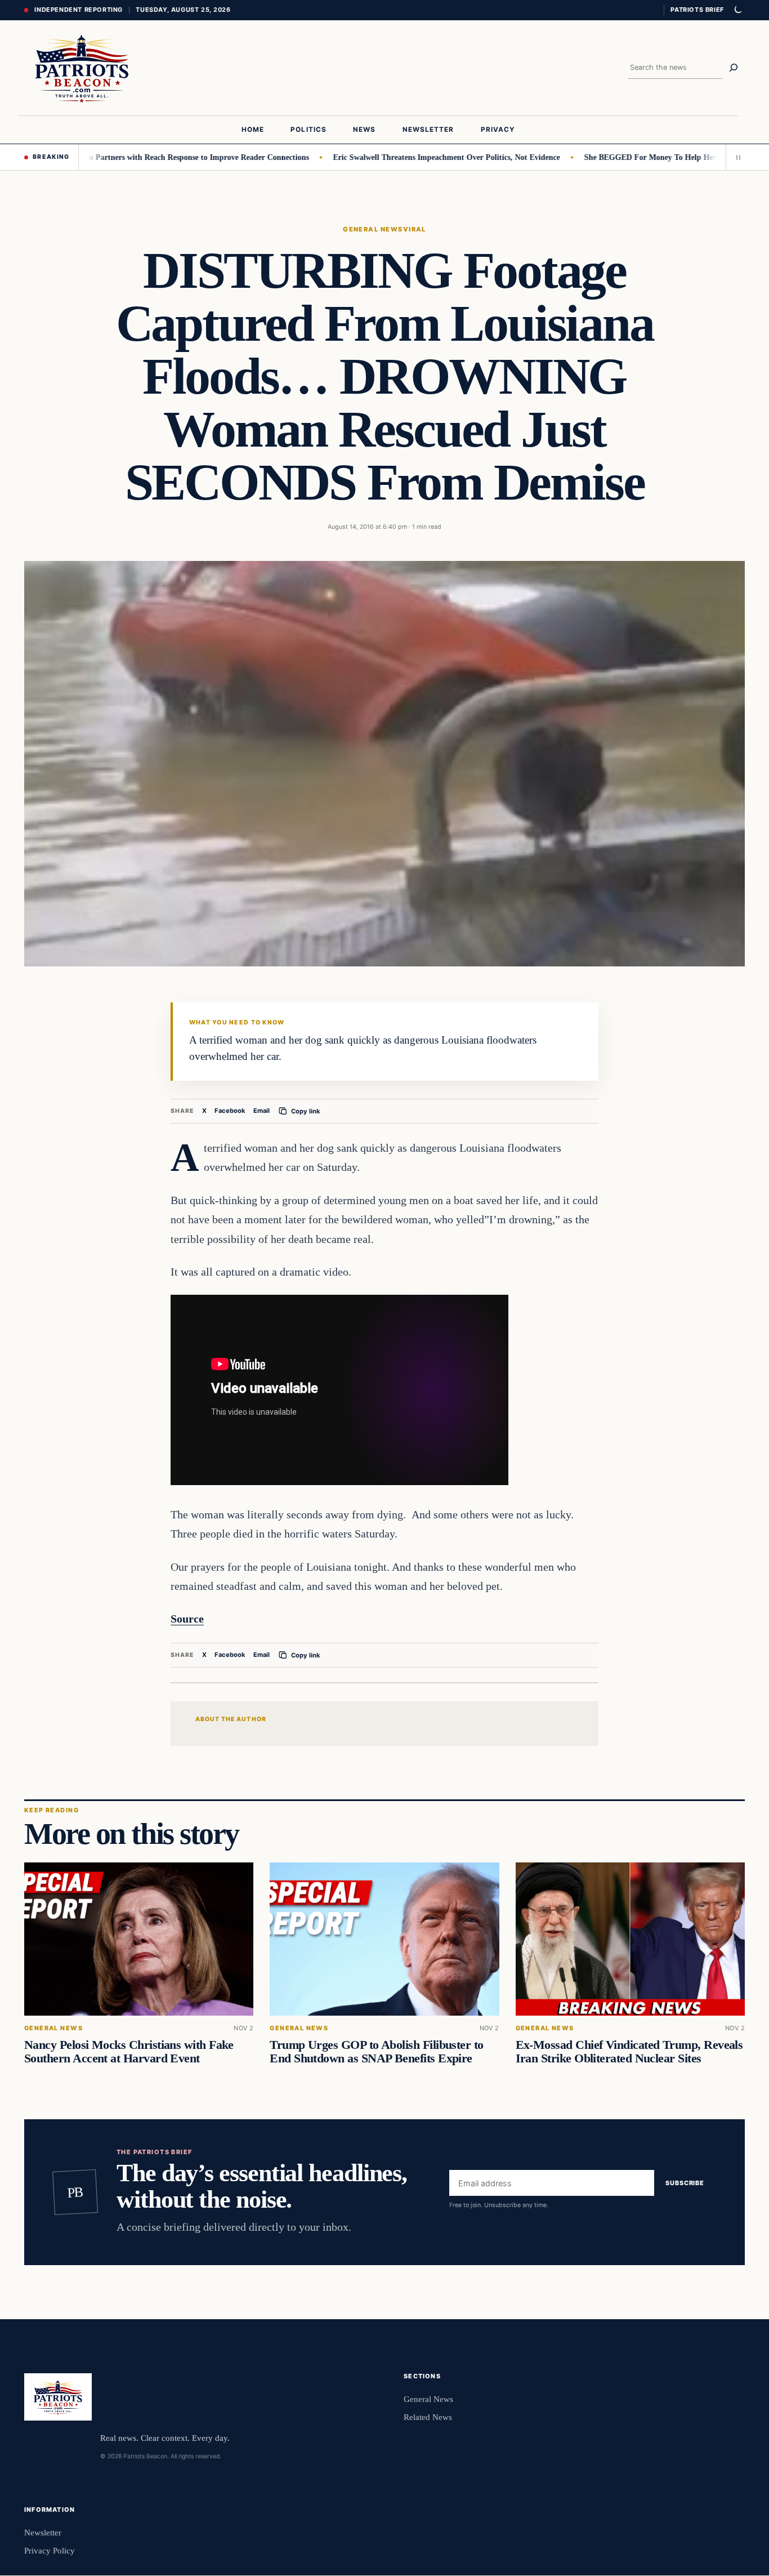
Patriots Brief (697, 10)
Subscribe (685, 2183)
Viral (415, 229)
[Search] (734, 68)
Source (187, 1619)
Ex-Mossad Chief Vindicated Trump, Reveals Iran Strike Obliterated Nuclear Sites (629, 2052)
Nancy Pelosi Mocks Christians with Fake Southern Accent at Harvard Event (129, 2052)
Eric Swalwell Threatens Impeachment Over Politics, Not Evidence (402, 157)
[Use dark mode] (737, 10)
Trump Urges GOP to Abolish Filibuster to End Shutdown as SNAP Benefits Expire (376, 2052)
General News (373, 229)
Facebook (230, 1111)
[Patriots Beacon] (82, 68)
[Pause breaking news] (735, 157)
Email (261, 1111)
